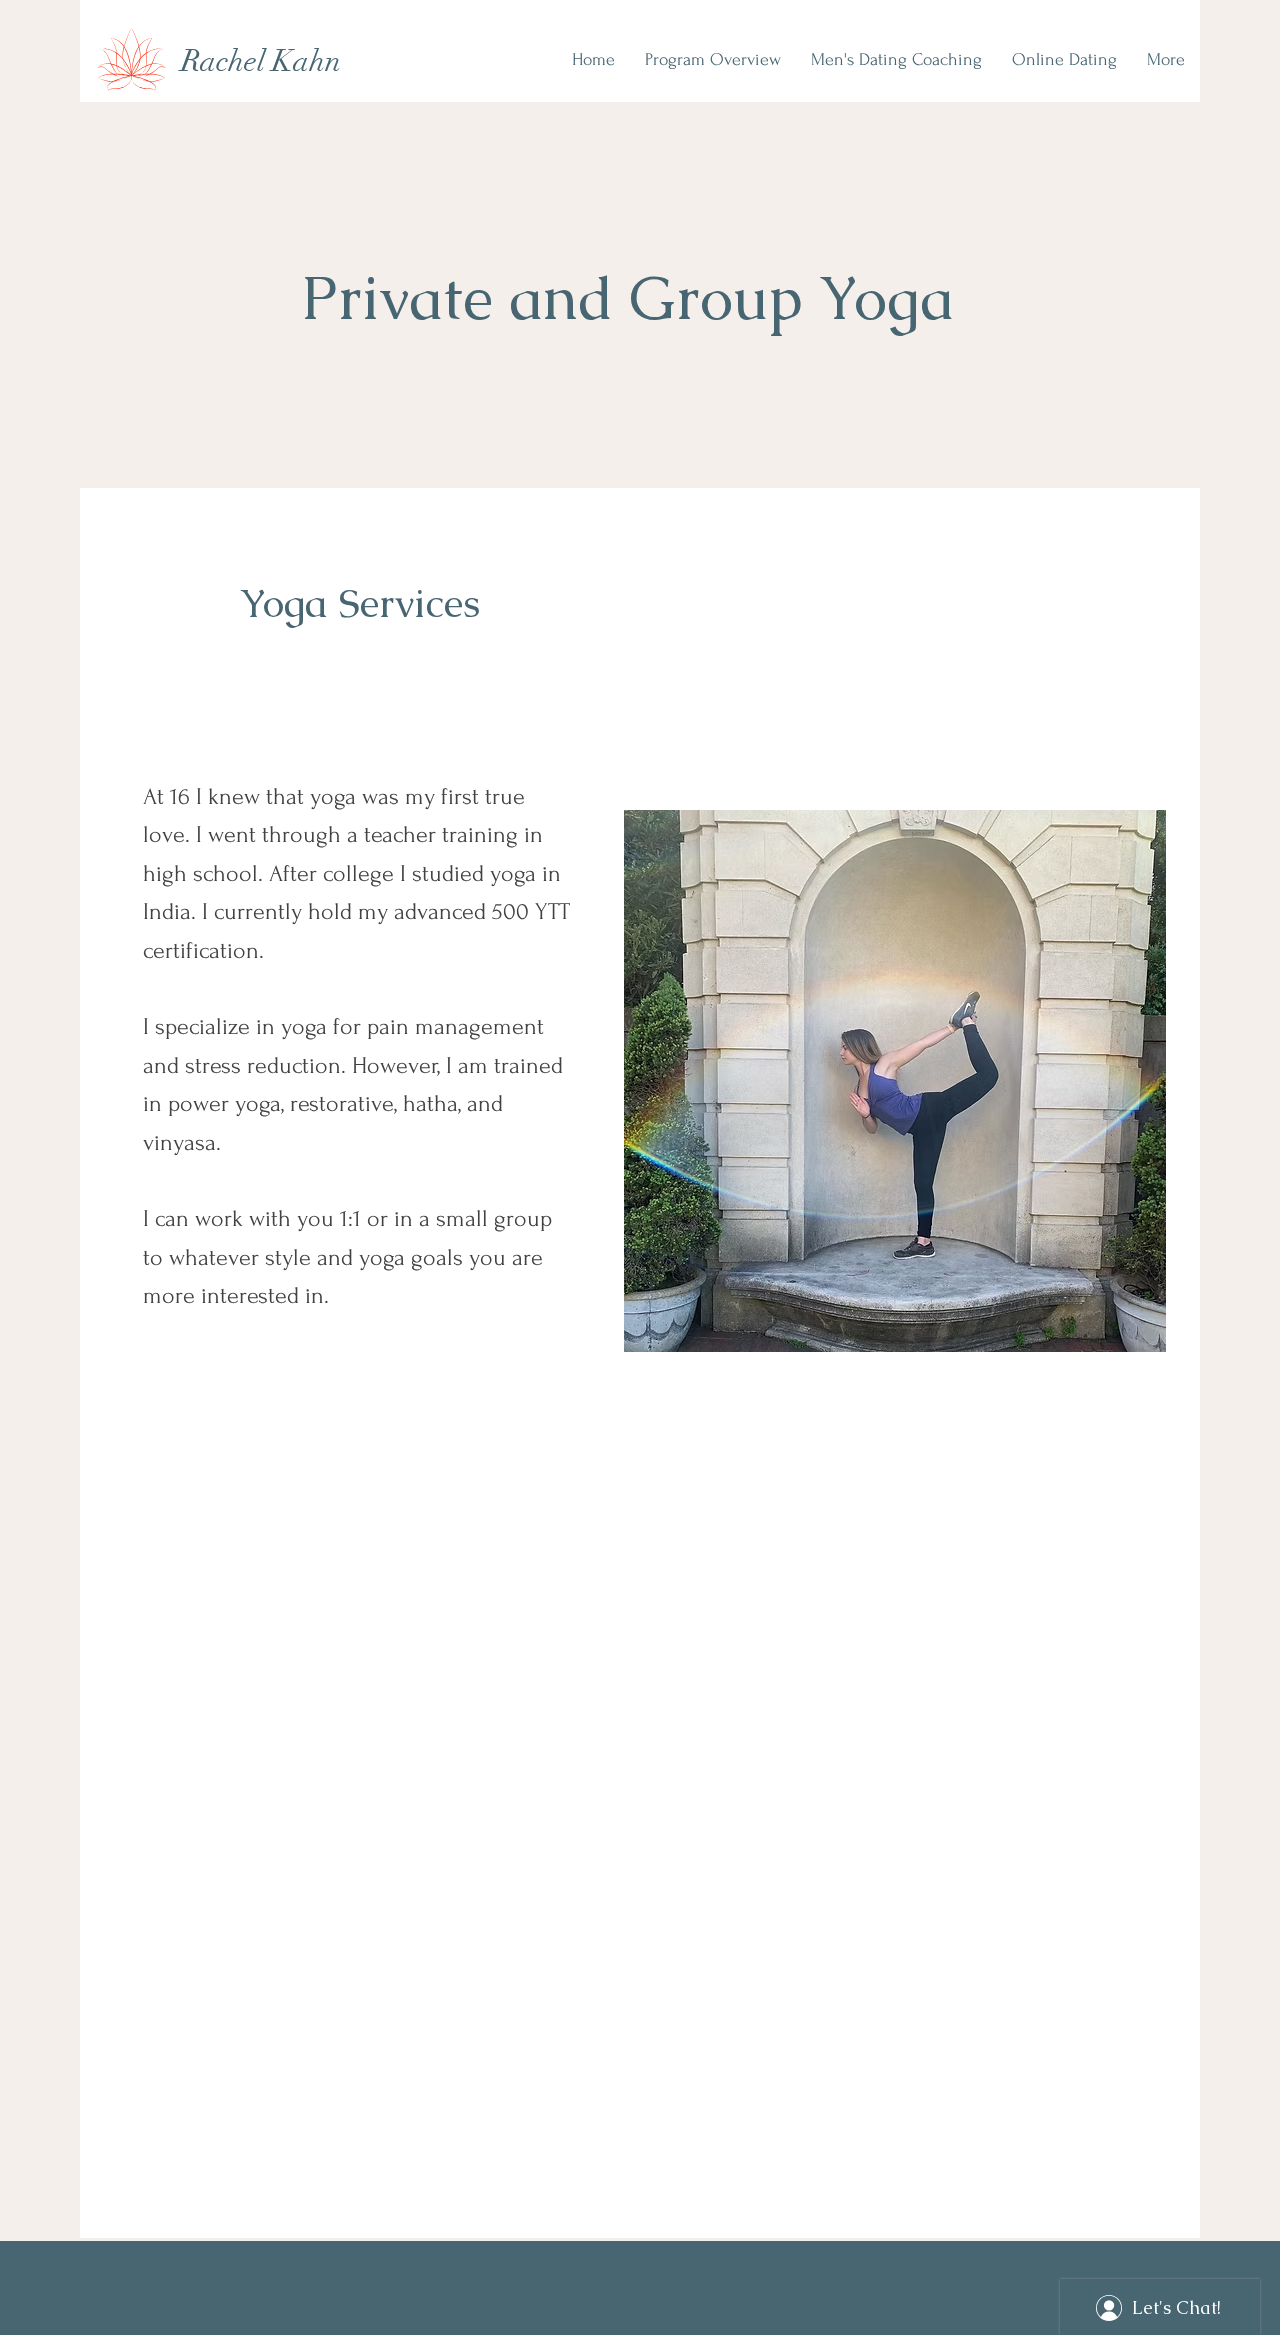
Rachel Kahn (261, 61)
